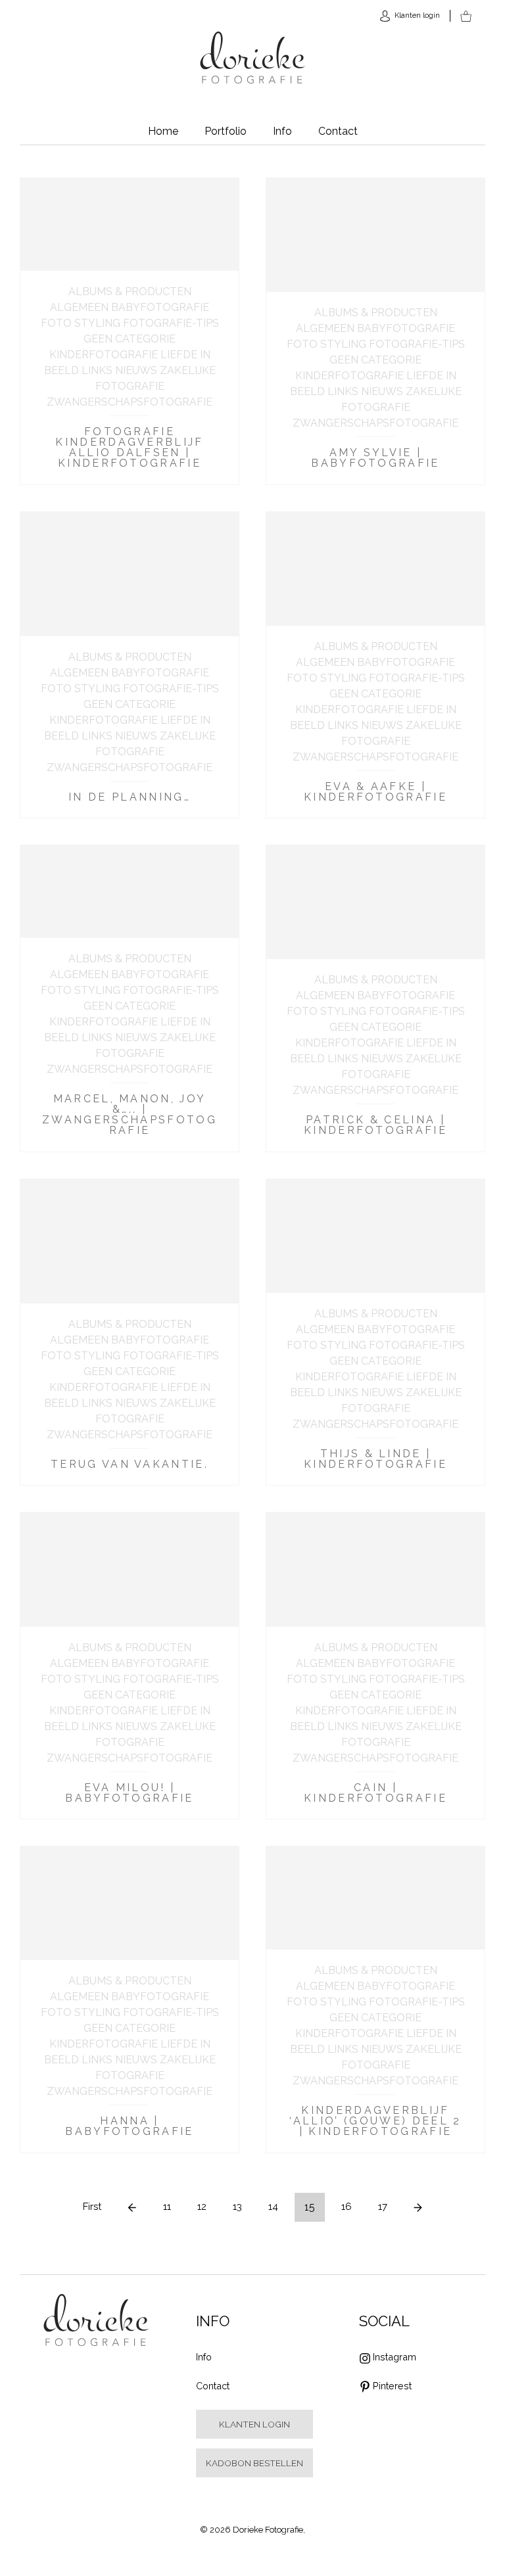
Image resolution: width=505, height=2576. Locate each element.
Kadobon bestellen (254, 2463)
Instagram (395, 2357)
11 (167, 2207)
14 (273, 2207)
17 (383, 2207)
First (92, 2207)
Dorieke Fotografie (253, 58)
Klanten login (254, 2424)
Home (163, 131)
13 (237, 2207)
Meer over (130, 331)
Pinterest (392, 2386)
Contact (338, 131)
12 (202, 2207)
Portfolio (226, 131)
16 (347, 2207)
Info (282, 131)
